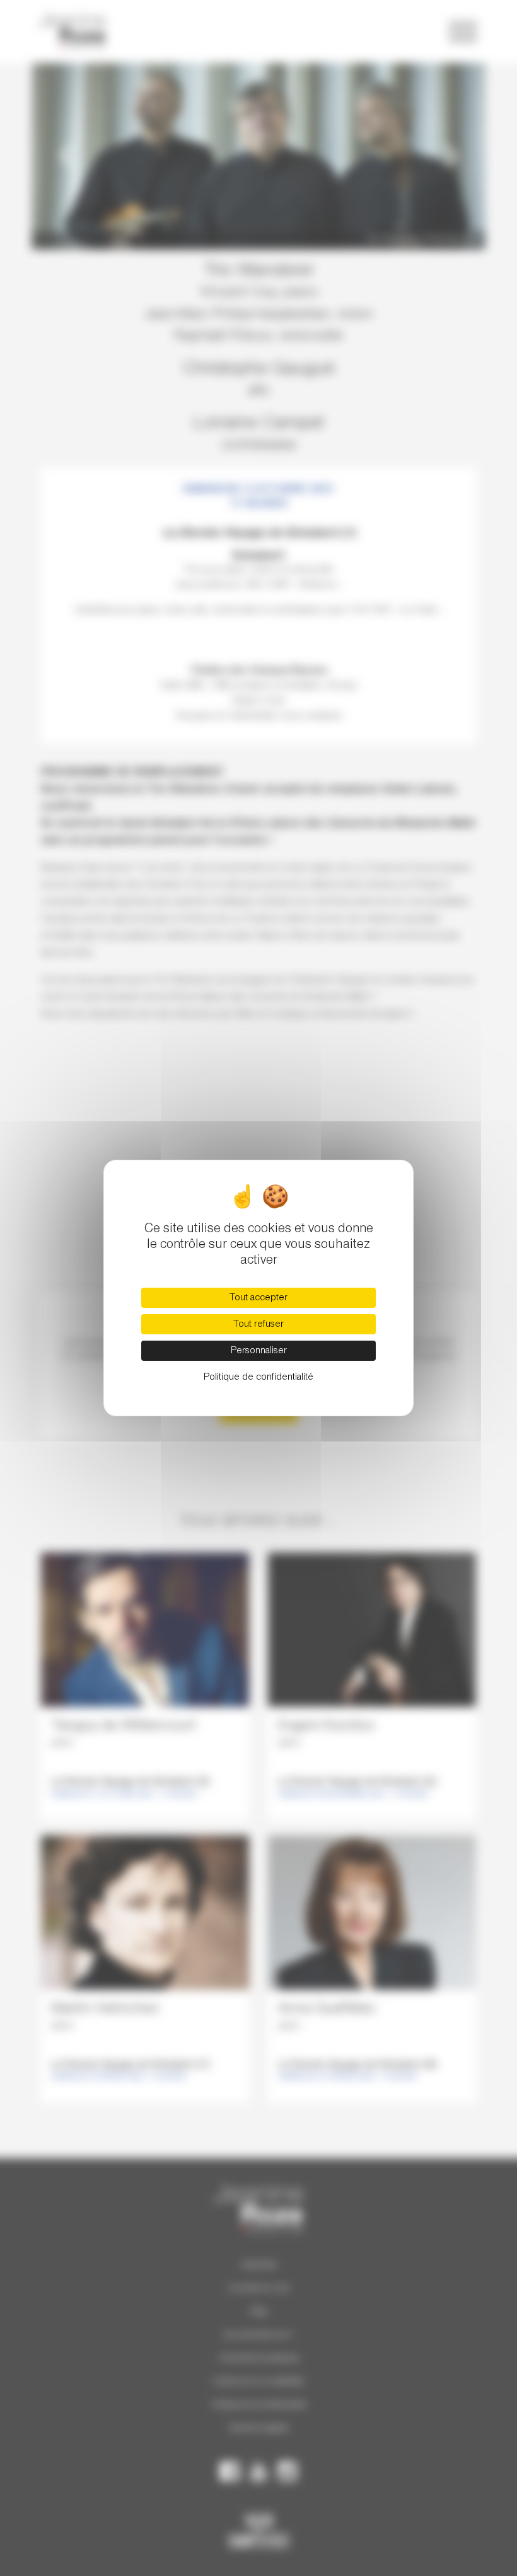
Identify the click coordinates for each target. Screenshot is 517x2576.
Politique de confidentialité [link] (258, 1377)
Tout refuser (258, 1324)
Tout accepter (258, 1298)
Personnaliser (259, 1351)
